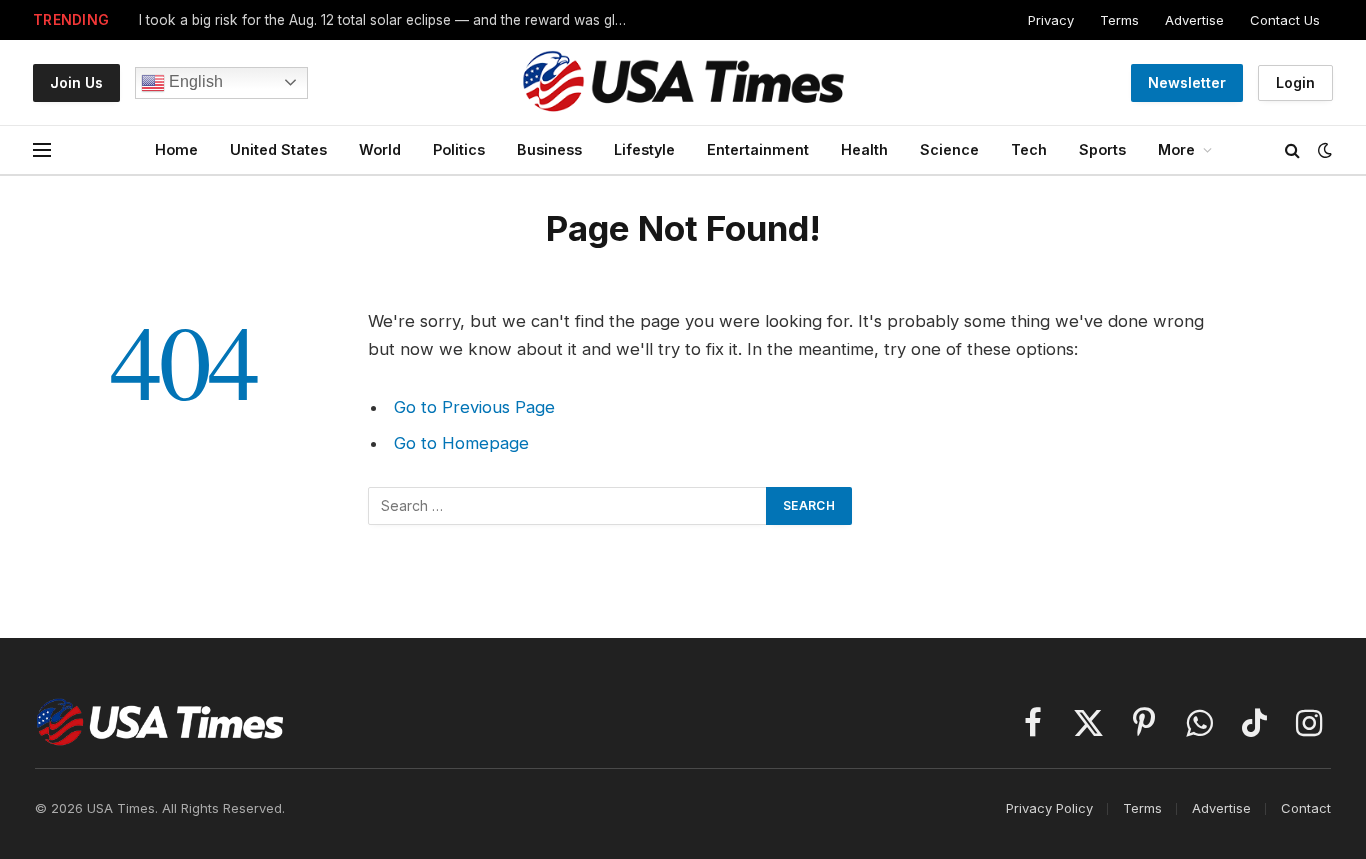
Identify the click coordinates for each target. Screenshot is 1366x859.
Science (949, 149)
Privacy (1051, 20)
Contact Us (1285, 20)
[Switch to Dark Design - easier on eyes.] (1323, 150)
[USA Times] (683, 82)
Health (864, 149)
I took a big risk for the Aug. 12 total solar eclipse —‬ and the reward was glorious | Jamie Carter (389, 20)
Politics (459, 149)
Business (549, 149)
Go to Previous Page (474, 407)
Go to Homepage (461, 443)
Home (176, 149)
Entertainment (758, 149)
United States (278, 149)
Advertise (1194, 20)
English (194, 81)
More (1176, 149)
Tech (1029, 149)
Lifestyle (644, 149)
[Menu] (42, 150)
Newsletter (1187, 82)
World (380, 149)
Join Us (76, 82)
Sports (1102, 149)
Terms (1119, 20)
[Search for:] (568, 506)
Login (1295, 82)
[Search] (1292, 150)
